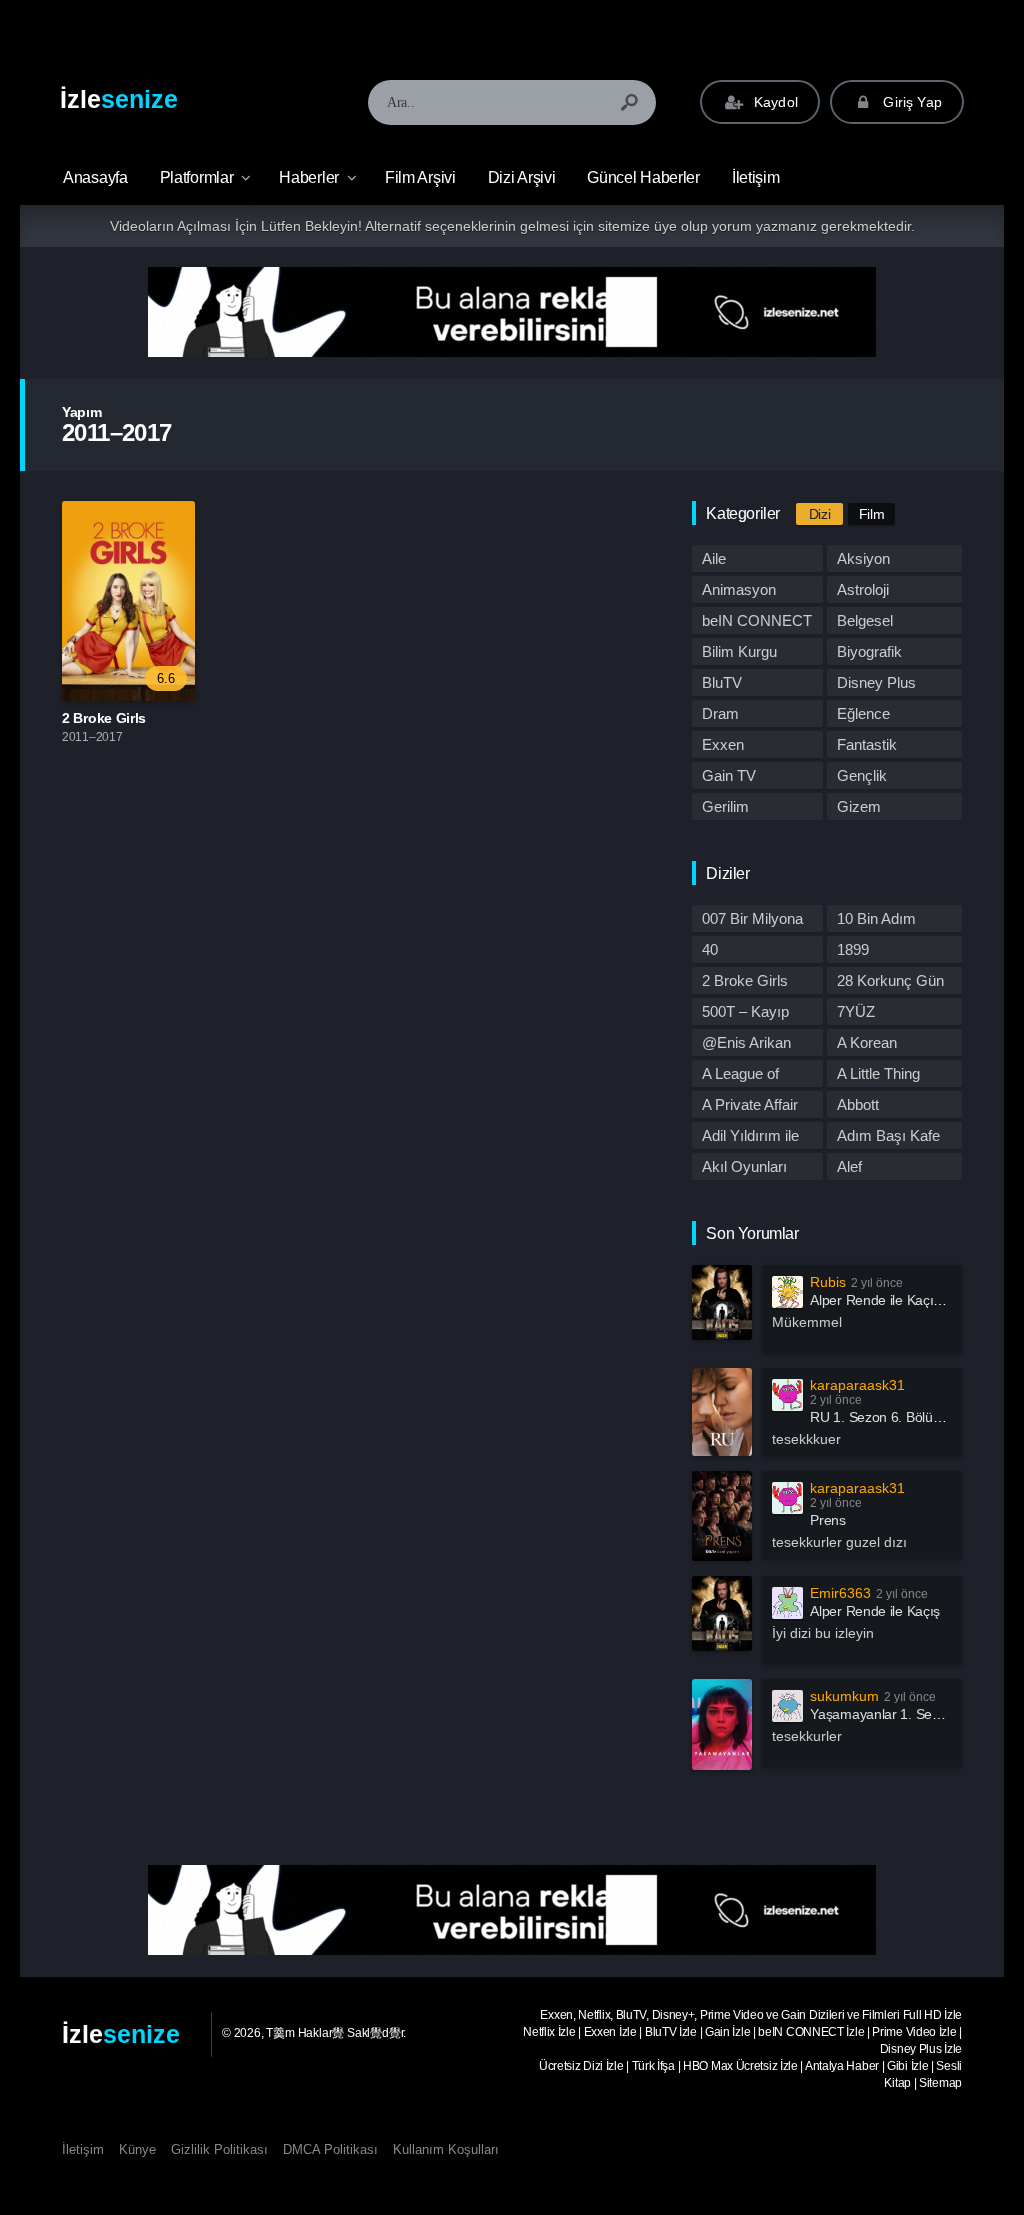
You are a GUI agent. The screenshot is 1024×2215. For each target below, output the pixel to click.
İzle (119, 99)
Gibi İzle (907, 2066)
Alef (849, 1166)
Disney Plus (876, 682)
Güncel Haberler (643, 177)
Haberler (309, 177)
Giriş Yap (910, 102)
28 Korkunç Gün (890, 980)
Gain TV (729, 775)
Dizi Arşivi (522, 177)
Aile (714, 558)
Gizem (859, 806)
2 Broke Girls (104, 718)
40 (710, 949)
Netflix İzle (549, 2032)
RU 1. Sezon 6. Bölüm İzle (889, 1417)
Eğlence (863, 713)
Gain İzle (727, 2032)
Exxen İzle (610, 2032)
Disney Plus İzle (921, 2049)
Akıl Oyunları (744, 1166)
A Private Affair (750, 1104)
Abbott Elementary (874, 1107)
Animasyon (739, 589)
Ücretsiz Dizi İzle (581, 2066)
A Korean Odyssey (867, 1045)
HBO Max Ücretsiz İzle (740, 2066)
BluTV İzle (671, 2032)
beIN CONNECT (757, 620)
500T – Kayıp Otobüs (745, 1014)
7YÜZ (856, 1011)
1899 (853, 949)
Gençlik (862, 775)
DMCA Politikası (330, 2149)
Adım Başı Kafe (888, 1135)
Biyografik (869, 651)
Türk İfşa (653, 2066)
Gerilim (725, 806)
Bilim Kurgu (739, 651)
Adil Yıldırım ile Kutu (750, 1138)
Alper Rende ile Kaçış (875, 1611)
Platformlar (197, 177)
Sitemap (940, 2083)
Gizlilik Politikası (219, 2149)
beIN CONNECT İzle (811, 2032)
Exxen (723, 744)
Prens (828, 1520)
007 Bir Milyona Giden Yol (752, 921)
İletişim (756, 177)
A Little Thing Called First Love (892, 1076)
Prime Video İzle (914, 2032)
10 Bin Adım (876, 918)
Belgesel (865, 620)
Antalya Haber (842, 2066)
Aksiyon (863, 558)
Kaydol (774, 102)
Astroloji (863, 589)
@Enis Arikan (746, 1042)
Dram (720, 713)
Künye (137, 2149)
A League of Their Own (740, 1076)
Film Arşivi (420, 177)
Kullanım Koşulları (446, 2149)
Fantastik (867, 744)
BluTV (722, 682)
